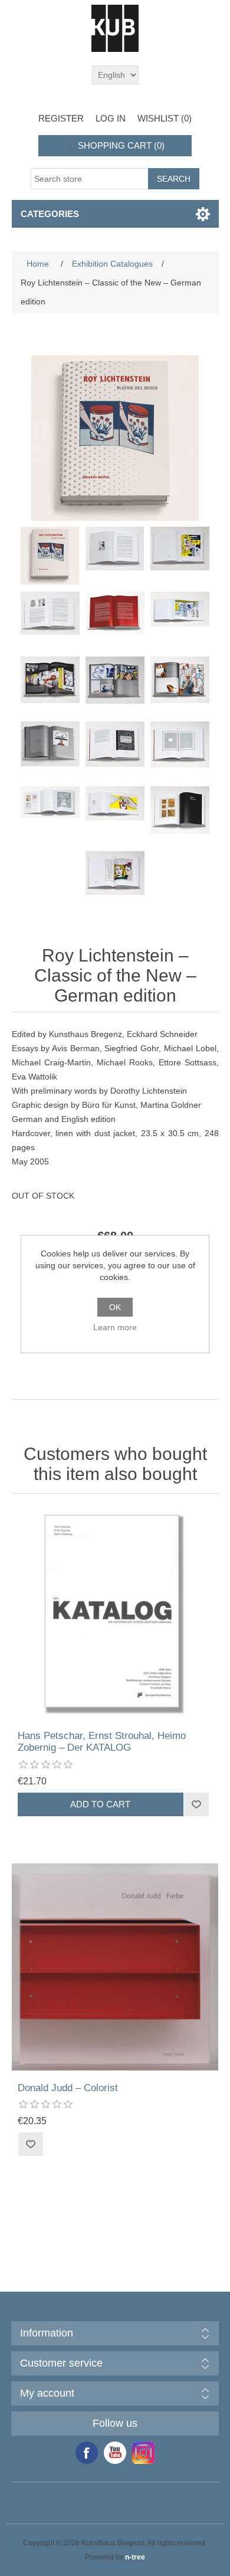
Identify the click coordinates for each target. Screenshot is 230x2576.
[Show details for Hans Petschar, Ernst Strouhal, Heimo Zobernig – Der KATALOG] (115, 1615)
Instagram (143, 2453)
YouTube (115, 2453)
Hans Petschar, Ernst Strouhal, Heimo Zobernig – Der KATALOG (102, 1742)
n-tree (135, 2557)
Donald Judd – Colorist (68, 2088)
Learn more (115, 1327)
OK (115, 1307)
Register (61, 118)
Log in (111, 118)
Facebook (87, 2453)
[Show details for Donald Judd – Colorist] (115, 1967)
